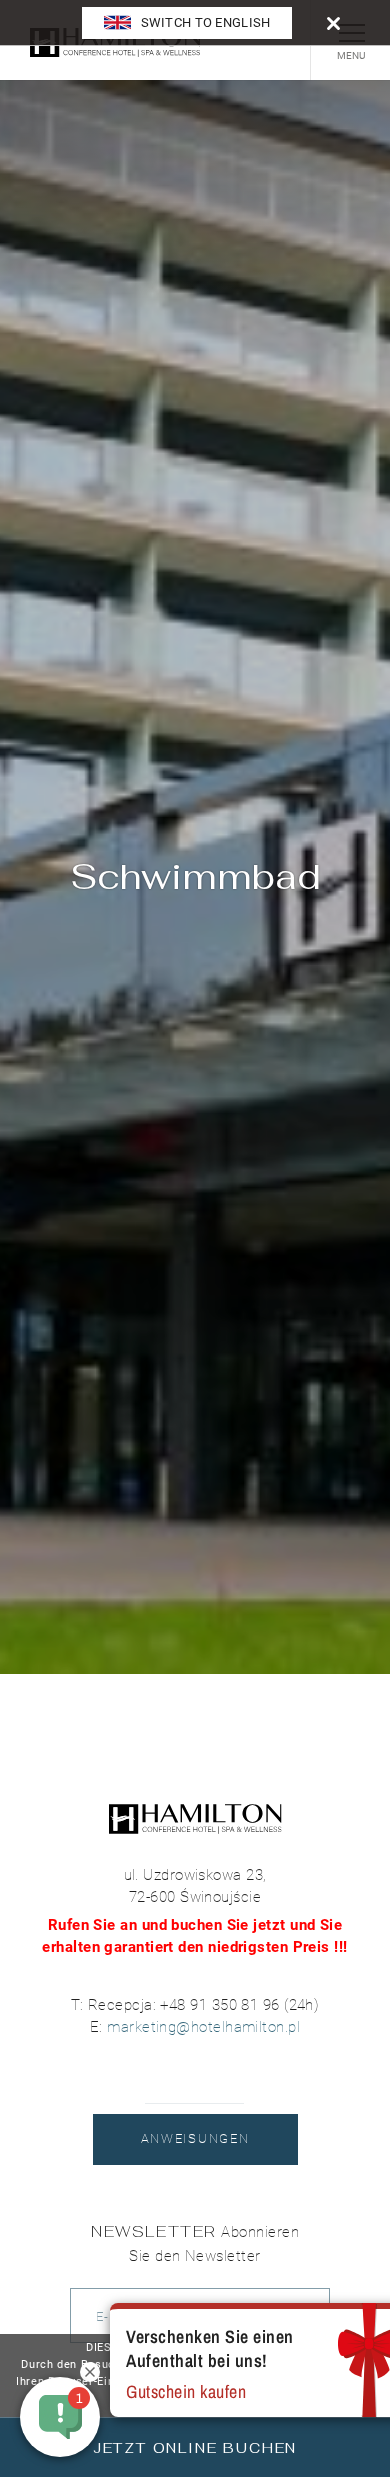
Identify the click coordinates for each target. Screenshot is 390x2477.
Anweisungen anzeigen (195, 2148)
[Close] (333, 22)
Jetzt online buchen (195, 2448)
